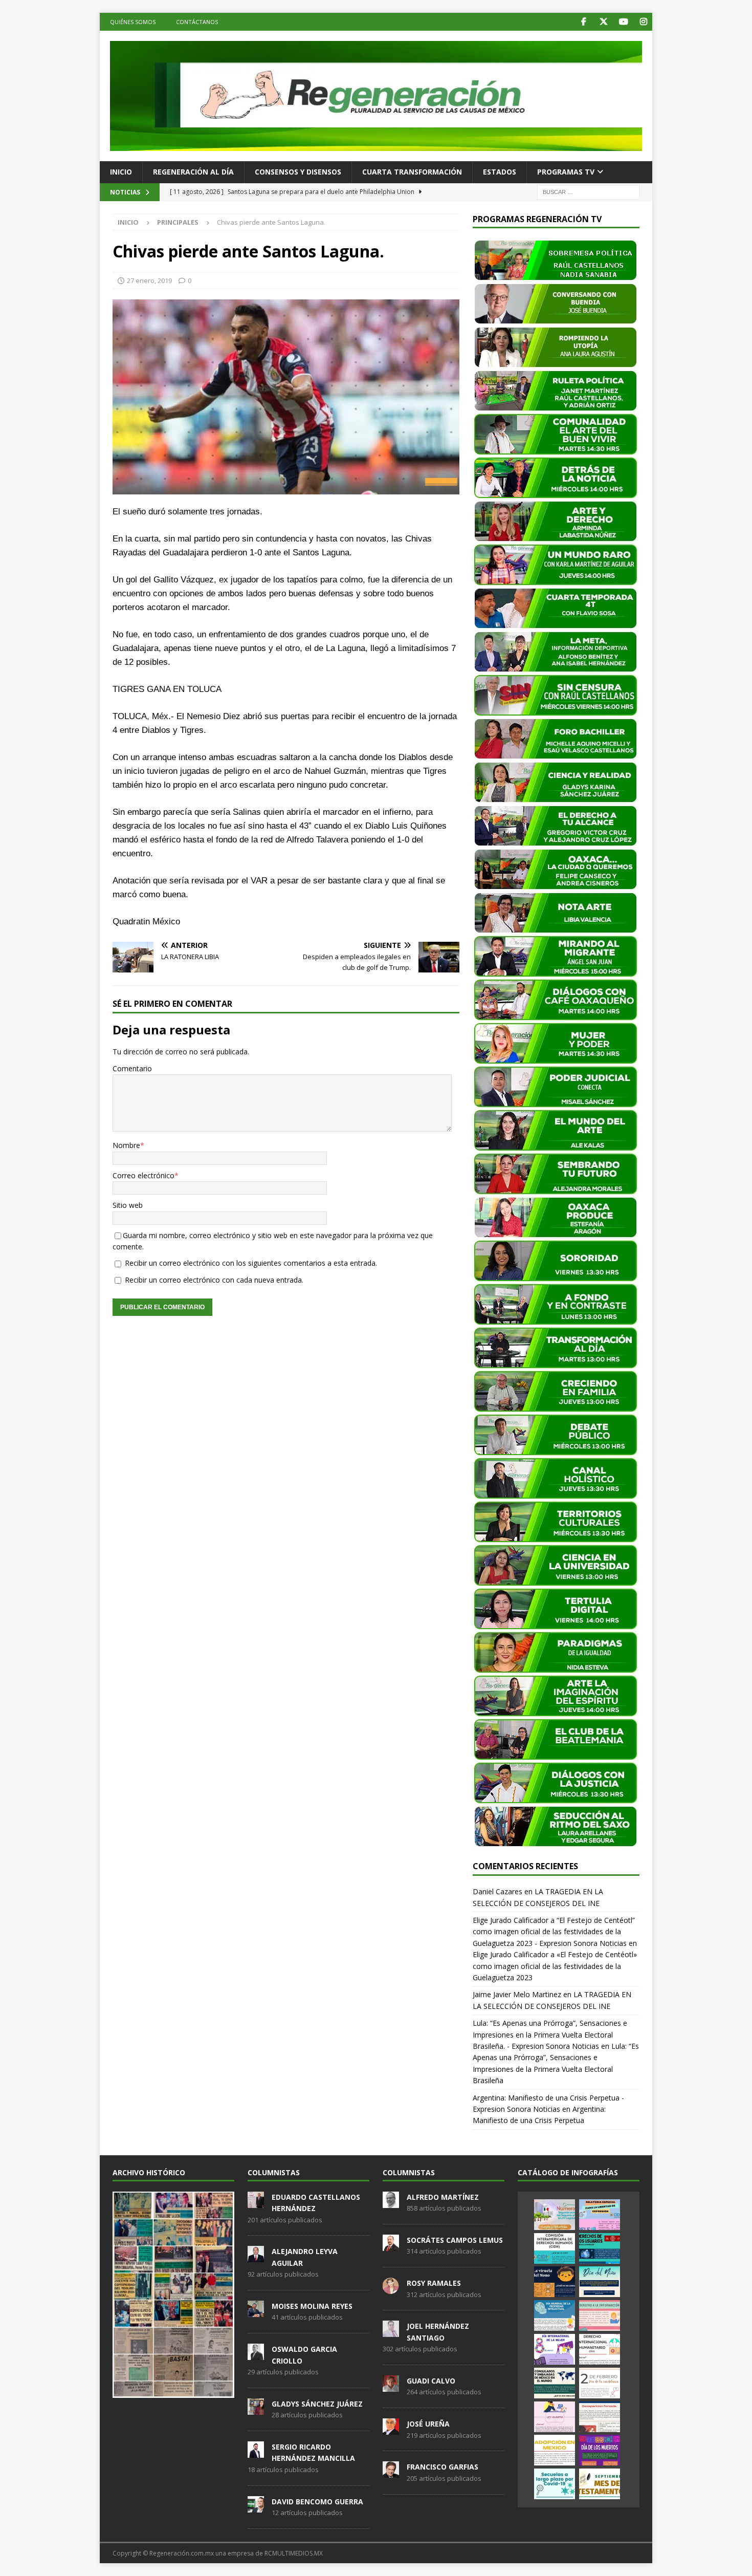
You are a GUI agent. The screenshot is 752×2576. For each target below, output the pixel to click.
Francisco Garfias (443, 2467)
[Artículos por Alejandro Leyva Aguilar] (256, 2257)
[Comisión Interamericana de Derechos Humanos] (555, 2248)
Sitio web (128, 1205)
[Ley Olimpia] (555, 2417)
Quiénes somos (133, 22)
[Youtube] (623, 22)
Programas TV (566, 172)
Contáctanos (197, 22)
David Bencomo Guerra (317, 2502)
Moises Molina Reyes (312, 2306)
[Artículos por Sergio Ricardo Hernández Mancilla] (256, 2452)
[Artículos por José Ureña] (391, 2429)
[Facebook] (583, 22)
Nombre (126, 1145)
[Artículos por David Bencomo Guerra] (256, 2507)
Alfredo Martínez (443, 2197)
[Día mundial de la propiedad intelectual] (555, 2315)
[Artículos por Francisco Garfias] (391, 2473)
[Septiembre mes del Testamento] (600, 2484)
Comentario (132, 1068)
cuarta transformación (412, 172)
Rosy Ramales (434, 2283)
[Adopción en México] (555, 2450)
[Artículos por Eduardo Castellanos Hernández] (256, 2202)
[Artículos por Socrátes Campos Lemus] (391, 2245)
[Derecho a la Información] (600, 2315)
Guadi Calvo (431, 2381)
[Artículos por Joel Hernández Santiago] (391, 2332)
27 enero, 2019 (149, 280)
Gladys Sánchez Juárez (317, 2404)
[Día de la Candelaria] (600, 2383)
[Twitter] (603, 22)
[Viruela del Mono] (555, 2282)
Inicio (121, 172)
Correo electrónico (143, 1175)
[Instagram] (643, 22)
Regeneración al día (193, 172)
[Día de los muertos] (600, 2450)
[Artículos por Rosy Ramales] (391, 2288)
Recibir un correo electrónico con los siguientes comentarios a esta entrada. (251, 1263)
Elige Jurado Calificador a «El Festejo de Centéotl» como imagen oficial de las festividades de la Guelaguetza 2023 (555, 1966)
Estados (500, 172)
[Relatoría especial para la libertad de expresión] (600, 2215)
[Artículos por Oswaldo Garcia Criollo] (256, 2354)
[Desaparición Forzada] (600, 2417)
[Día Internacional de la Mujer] (555, 2349)
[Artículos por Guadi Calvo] (391, 2386)
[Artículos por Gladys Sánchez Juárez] (256, 2409)
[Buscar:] (588, 191)
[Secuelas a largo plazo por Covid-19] (555, 2484)
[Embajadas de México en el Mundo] (555, 2383)
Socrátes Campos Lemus (455, 2240)
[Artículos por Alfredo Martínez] (391, 2202)
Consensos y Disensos (298, 172)
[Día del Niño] (600, 2282)
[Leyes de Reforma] (555, 2215)
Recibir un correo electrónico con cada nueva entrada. (214, 1280)
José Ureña (428, 2424)
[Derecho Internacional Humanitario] (600, 2349)
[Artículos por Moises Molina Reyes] (256, 2311)
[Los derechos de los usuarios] (600, 2248)
